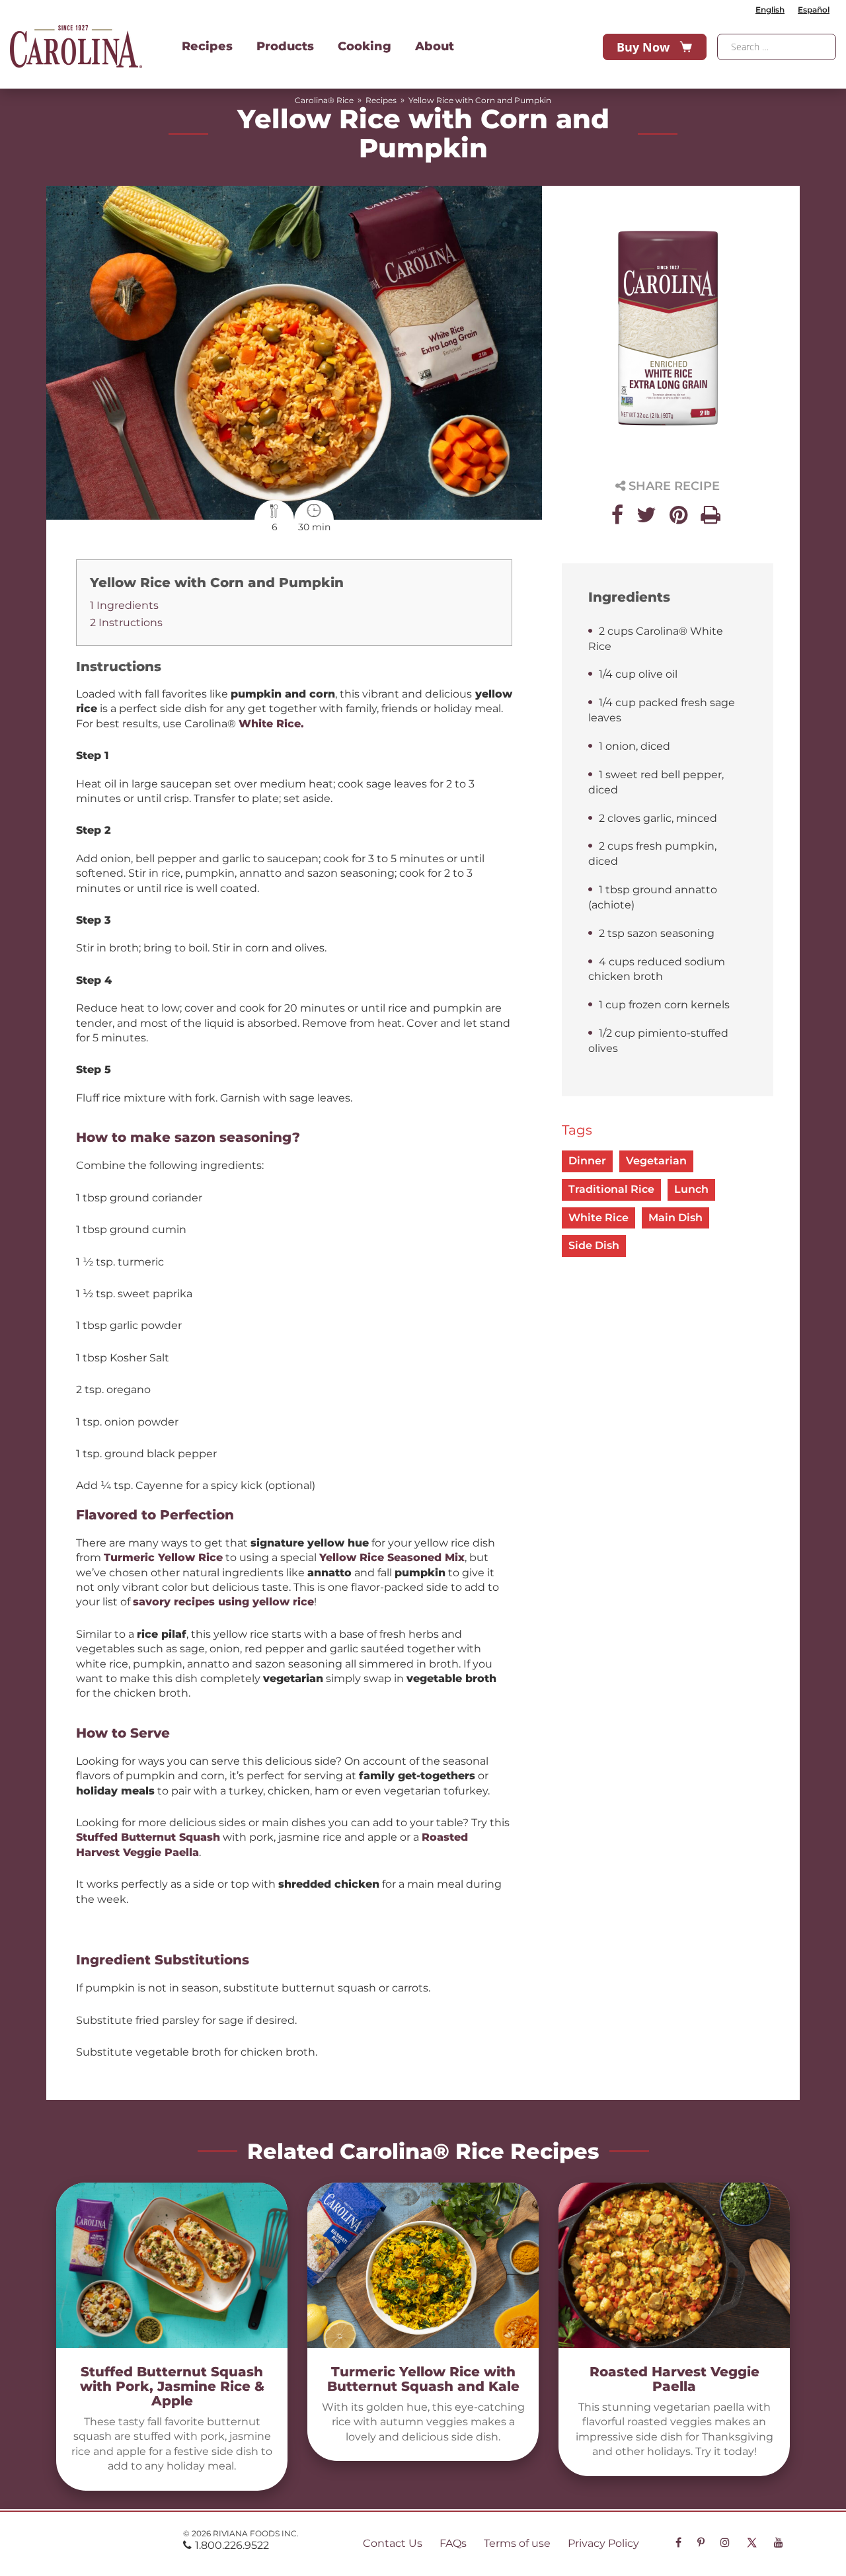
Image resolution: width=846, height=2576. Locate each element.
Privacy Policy (603, 2543)
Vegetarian (656, 1161)
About (435, 46)
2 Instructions (126, 623)
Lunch (691, 1189)
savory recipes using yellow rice (223, 1602)
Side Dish (594, 1245)
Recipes (207, 46)
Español (814, 10)
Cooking (365, 46)
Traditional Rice (611, 1189)
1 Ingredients (124, 605)
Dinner (587, 1161)
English (770, 10)
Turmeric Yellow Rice (163, 1557)
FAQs (453, 2543)
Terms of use (517, 2543)
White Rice (598, 1218)
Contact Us (393, 2543)
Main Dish (675, 1218)
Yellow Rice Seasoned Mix (392, 1557)
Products (285, 46)
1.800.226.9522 (232, 2545)
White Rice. (273, 724)
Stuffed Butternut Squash (148, 1837)
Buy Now (643, 47)
